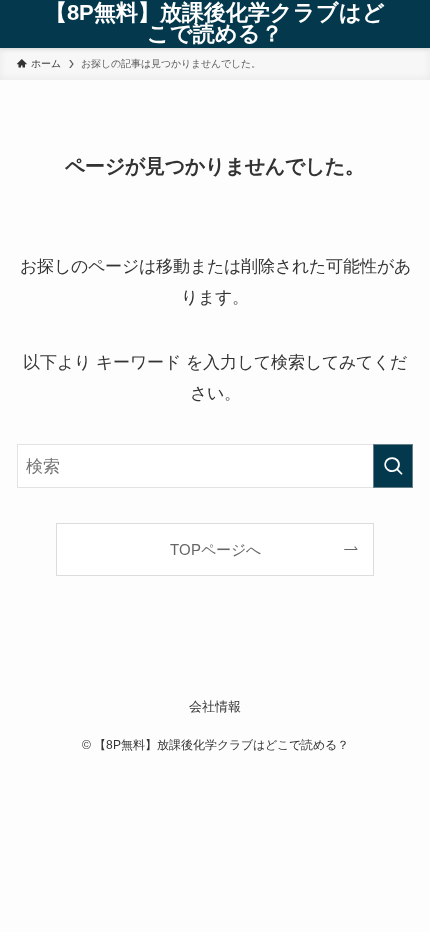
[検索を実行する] (393, 466)
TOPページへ (215, 549)
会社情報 (215, 706)
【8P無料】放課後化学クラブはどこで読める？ (215, 24)
